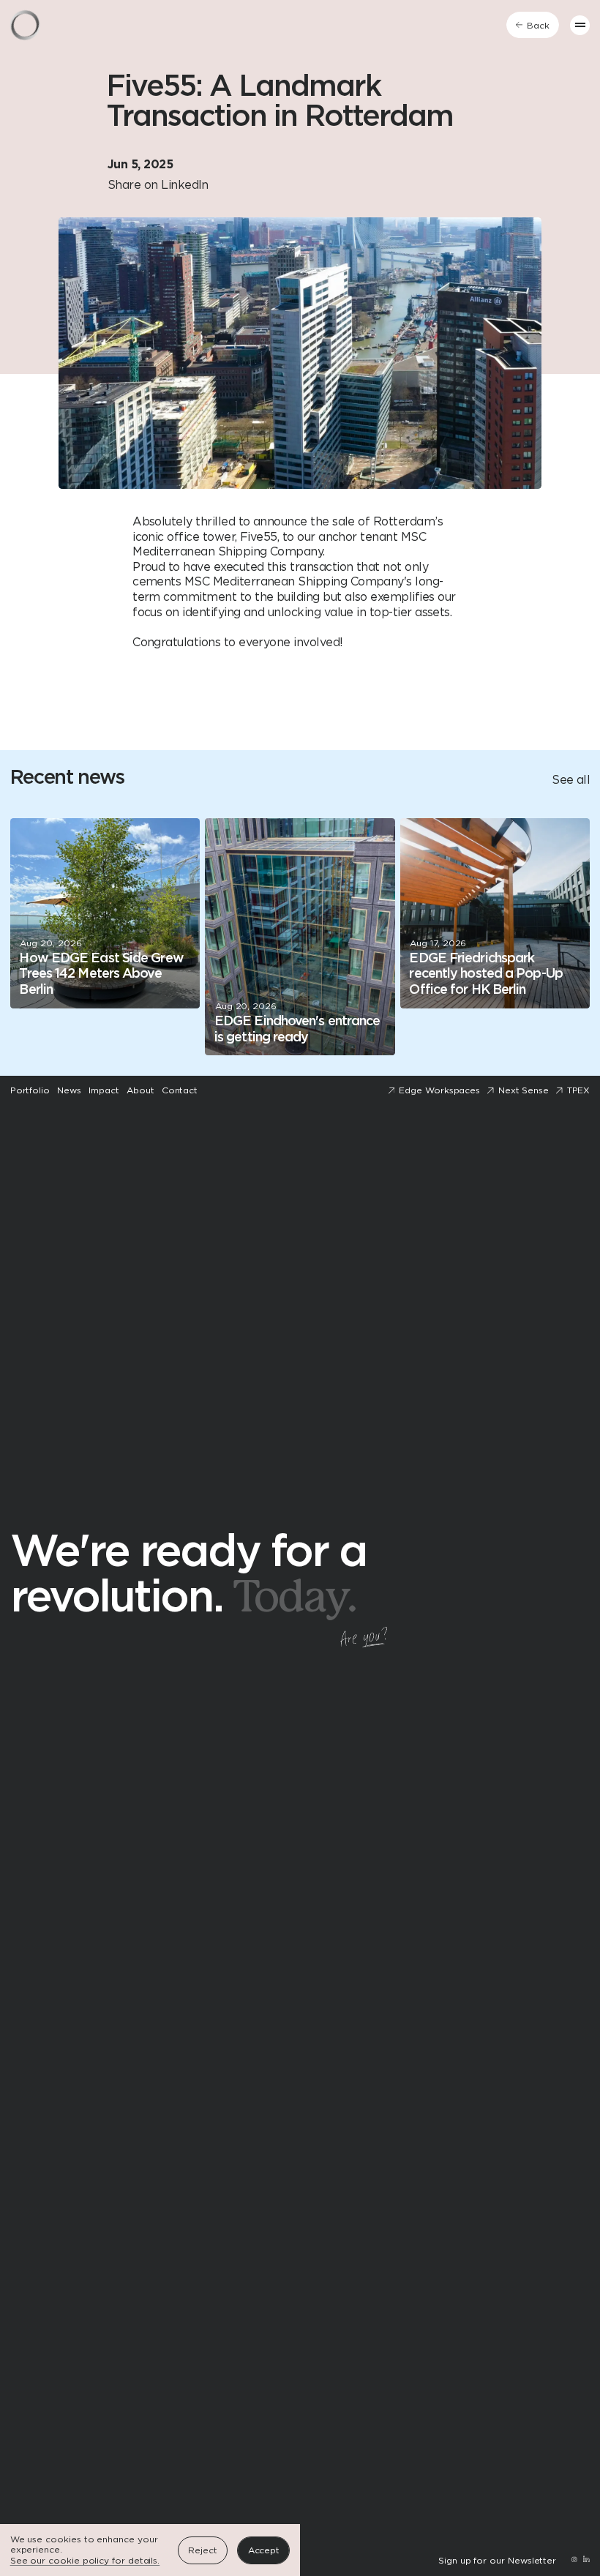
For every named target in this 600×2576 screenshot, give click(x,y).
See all (571, 780)
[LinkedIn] (586, 2561)
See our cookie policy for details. (85, 2561)
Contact (180, 1090)
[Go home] (25, 25)
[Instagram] (574, 2561)
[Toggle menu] (580, 25)
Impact (104, 1090)
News (69, 1090)
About (140, 1090)
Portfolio (30, 1090)
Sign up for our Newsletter (497, 2561)
